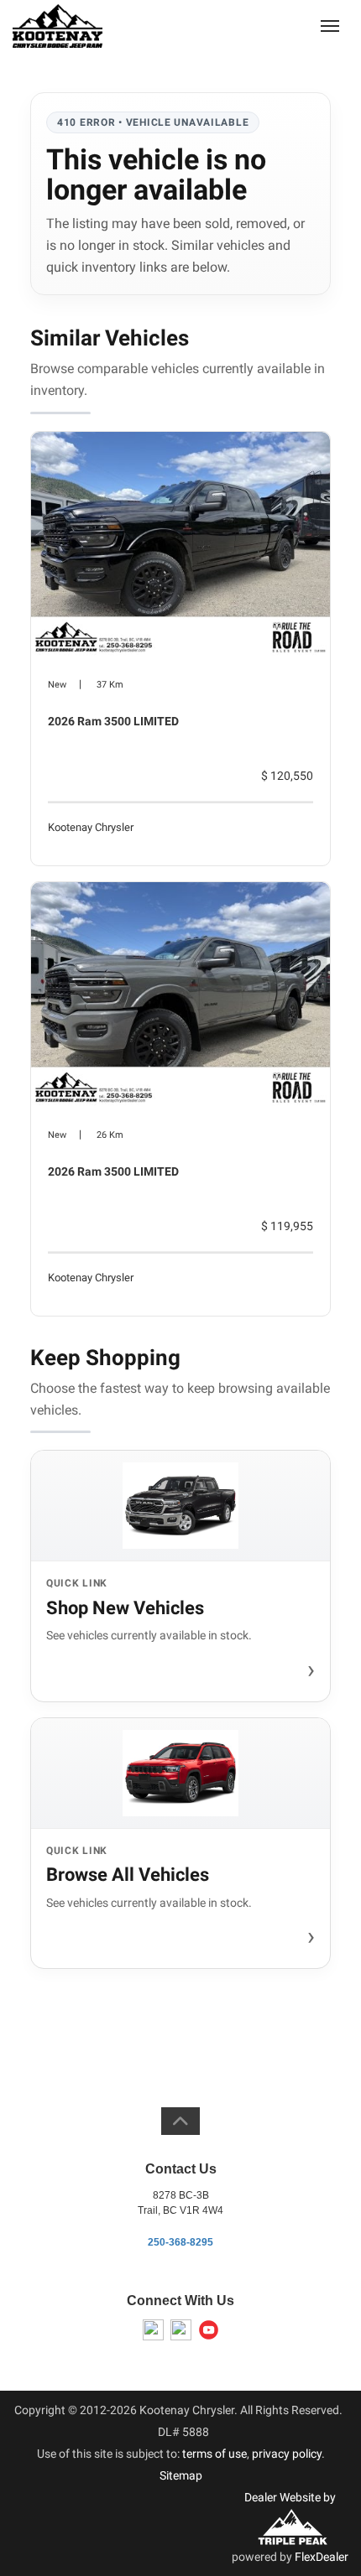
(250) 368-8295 (266, 25)
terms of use (215, 2454)
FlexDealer (322, 2557)
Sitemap (181, 2475)
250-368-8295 (180, 2242)
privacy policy (287, 2454)
